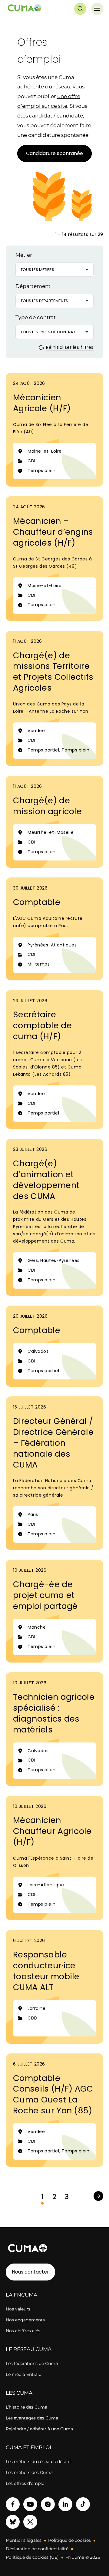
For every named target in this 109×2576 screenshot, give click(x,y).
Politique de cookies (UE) (32, 2557)
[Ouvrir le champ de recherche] (80, 9)
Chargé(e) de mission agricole (47, 806)
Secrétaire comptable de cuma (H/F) (42, 1025)
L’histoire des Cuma (26, 2407)
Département (33, 286)
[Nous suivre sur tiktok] (83, 2504)
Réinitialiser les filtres (69, 347)
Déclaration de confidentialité (37, 2549)
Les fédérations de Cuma (32, 2363)
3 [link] (67, 2197)
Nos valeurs (18, 2309)
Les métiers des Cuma (29, 2472)
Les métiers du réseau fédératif (38, 2462)
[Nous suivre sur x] (30, 2522)
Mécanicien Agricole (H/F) (42, 403)
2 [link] (54, 2197)
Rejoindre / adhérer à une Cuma (39, 2429)
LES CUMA (19, 2393)
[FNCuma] (25, 9)
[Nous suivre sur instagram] (48, 2504)
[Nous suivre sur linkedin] (65, 2504)
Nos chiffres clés (23, 2331)
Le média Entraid (24, 2374)
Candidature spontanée (54, 153)
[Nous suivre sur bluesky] (13, 2522)
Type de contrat (36, 317)
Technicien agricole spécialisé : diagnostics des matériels (54, 1713)
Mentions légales (24, 2540)
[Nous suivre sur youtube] (30, 2504)
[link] (98, 2196)
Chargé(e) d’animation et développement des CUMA (46, 1180)
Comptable (37, 902)
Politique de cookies (69, 2540)
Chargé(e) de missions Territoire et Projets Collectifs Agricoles (53, 672)
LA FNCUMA (21, 2295)
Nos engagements (25, 2320)
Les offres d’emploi (26, 2483)
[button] (54, 270)
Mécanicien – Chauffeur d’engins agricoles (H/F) (53, 532)
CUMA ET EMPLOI (28, 2447)
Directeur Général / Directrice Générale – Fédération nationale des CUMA (53, 1443)
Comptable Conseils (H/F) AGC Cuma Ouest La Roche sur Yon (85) (53, 2094)
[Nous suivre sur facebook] (13, 2504)
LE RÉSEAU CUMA (29, 2349)
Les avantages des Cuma (32, 2418)
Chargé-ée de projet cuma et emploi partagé (45, 1595)
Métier (24, 255)
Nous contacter (30, 2272)
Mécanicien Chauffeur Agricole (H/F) (52, 1831)
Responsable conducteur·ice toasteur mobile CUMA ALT (46, 1971)
